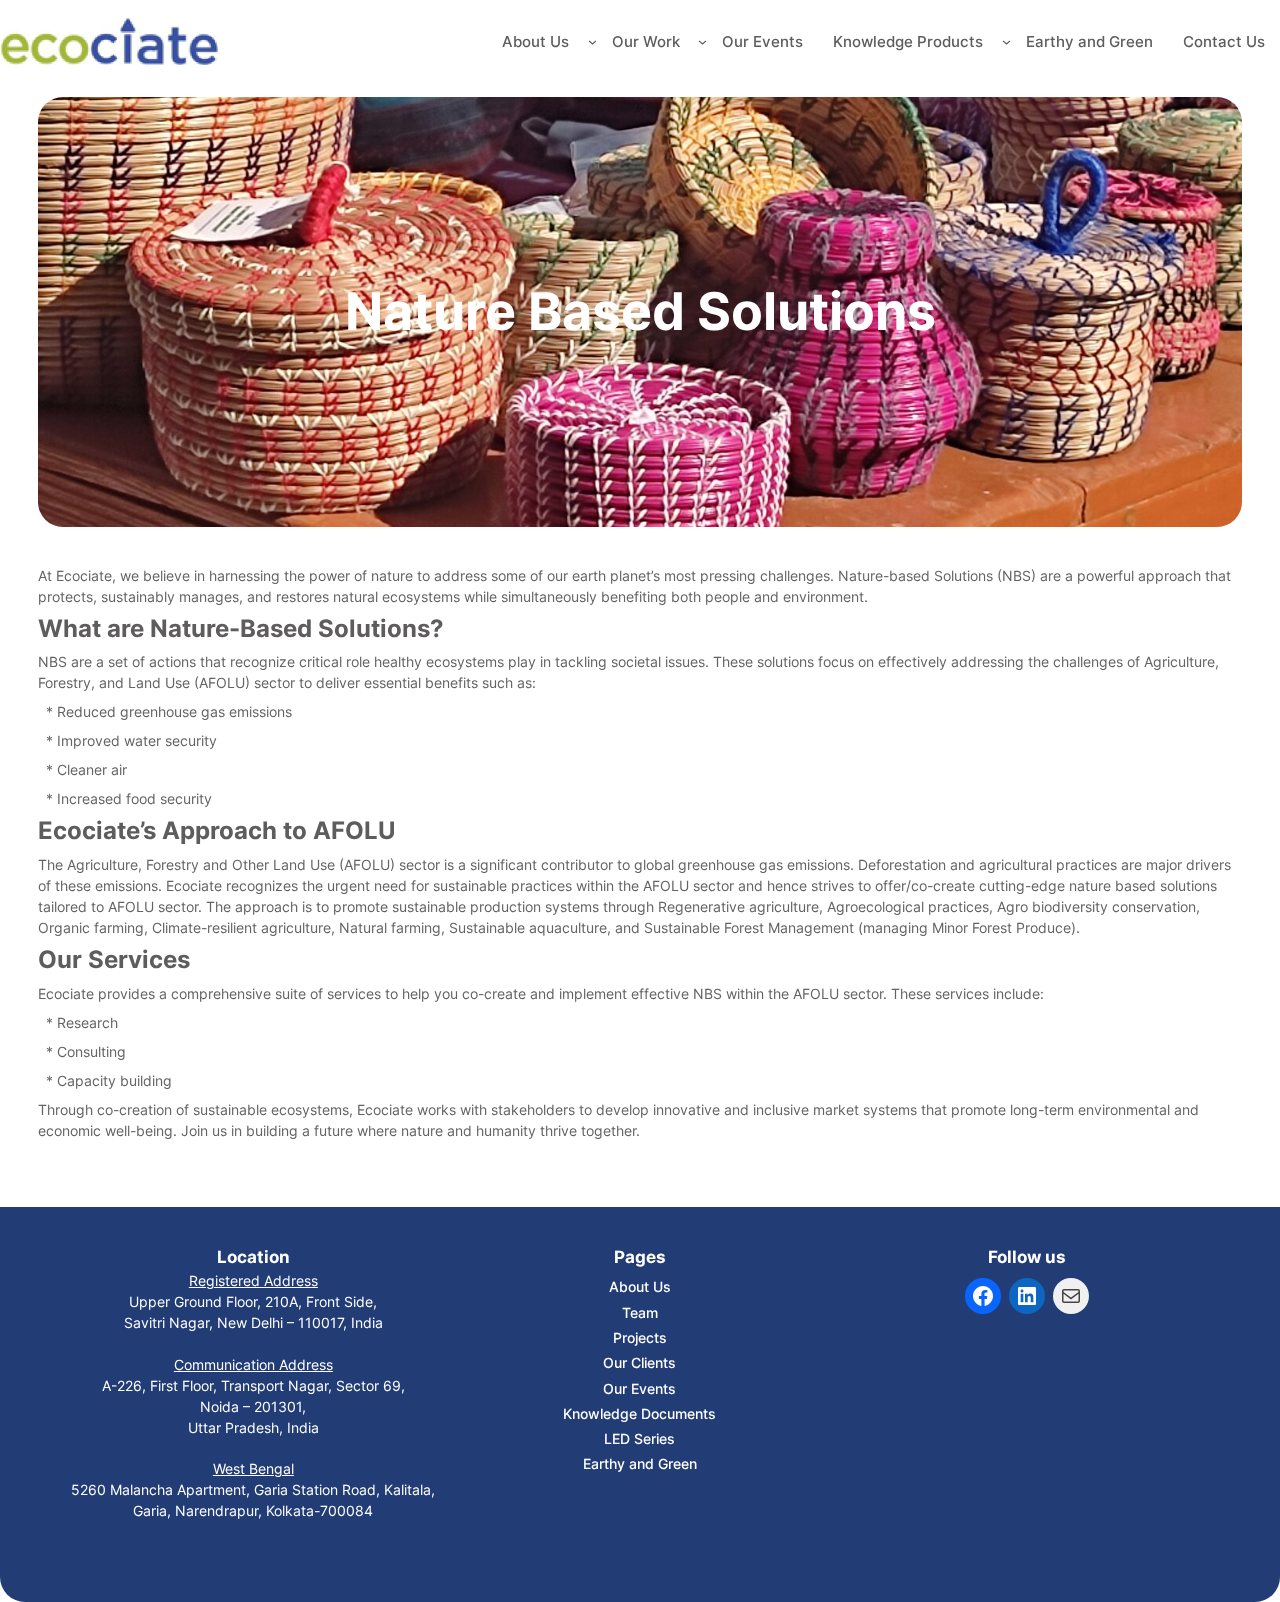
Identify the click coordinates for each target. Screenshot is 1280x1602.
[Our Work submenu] (702, 41)
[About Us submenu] (592, 41)
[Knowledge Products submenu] (1006, 41)
